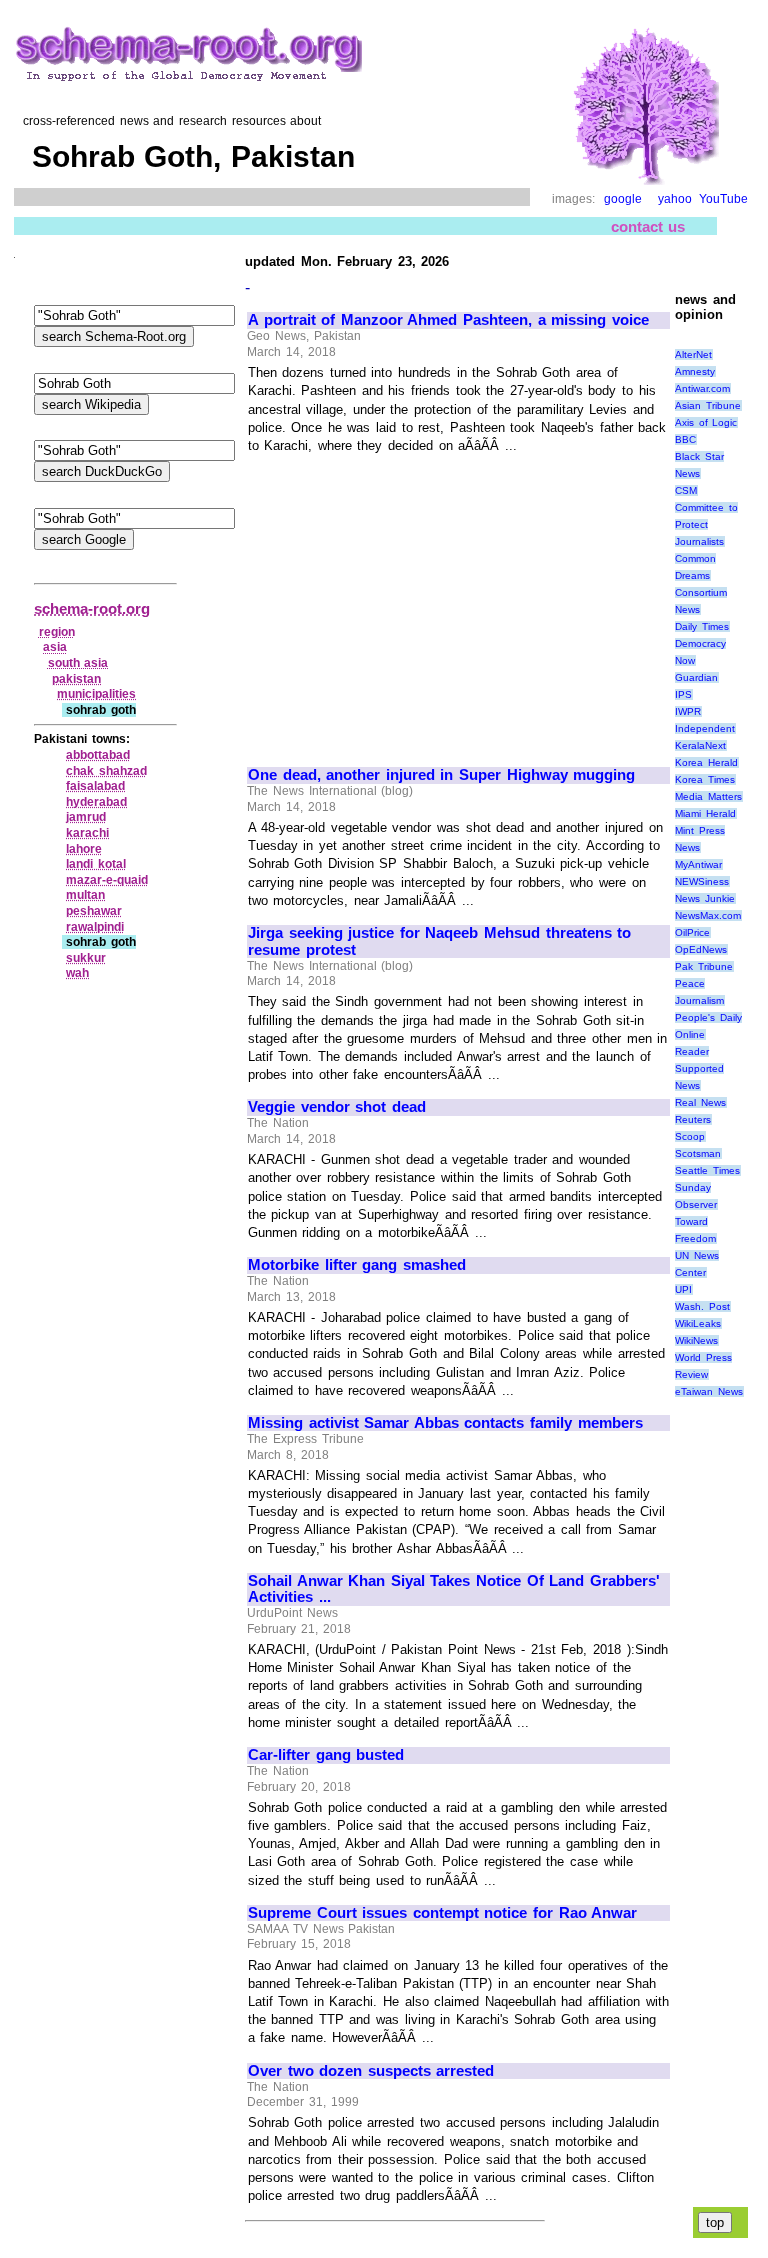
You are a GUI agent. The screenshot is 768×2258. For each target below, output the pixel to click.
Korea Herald (706, 762)
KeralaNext (700, 745)
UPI (683, 1289)
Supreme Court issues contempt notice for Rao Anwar (442, 1913)
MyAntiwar (698, 864)
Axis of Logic (706, 422)
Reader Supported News (699, 1068)
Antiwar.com (702, 388)
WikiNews (696, 1340)
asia (55, 647)
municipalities (96, 694)
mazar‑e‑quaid (107, 880)
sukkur (86, 958)
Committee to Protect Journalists (706, 524)
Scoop (690, 1136)
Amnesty (695, 371)
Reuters (693, 1119)
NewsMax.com (708, 915)
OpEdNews (701, 949)
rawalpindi (95, 927)
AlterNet (693, 354)
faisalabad (95, 786)
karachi (87, 833)
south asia (78, 663)
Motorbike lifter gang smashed (357, 1265)
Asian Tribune (708, 405)
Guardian (696, 677)
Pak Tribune (704, 966)
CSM (686, 490)
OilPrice (692, 932)
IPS (683, 694)
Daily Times (702, 626)
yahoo (675, 199)
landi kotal (96, 864)
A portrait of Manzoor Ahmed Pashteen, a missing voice (448, 320)
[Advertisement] (416, 602)
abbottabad (98, 755)
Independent (705, 728)
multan (85, 895)
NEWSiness (702, 881)
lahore (84, 849)
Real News (700, 1102)
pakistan (76, 679)
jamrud (86, 817)
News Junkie (705, 898)
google (623, 199)
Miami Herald (705, 813)
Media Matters (708, 796)
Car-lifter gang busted (326, 1755)
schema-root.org (92, 608)
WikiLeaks (698, 1323)
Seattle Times (707, 1170)
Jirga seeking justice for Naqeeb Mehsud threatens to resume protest (439, 941)
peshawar (94, 911)
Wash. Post (702, 1306)
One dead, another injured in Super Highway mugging (441, 775)
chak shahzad (106, 771)
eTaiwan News (709, 1391)
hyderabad (96, 802)
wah (77, 973)
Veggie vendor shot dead (337, 1107)
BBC (685, 439)
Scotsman (698, 1153)
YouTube (723, 199)
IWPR (688, 711)
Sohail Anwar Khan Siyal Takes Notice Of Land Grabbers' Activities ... (454, 1589)
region (57, 632)
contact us (648, 226)
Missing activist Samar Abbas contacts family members (445, 1423)
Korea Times (705, 779)
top (715, 2222)
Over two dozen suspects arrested (371, 2071)
